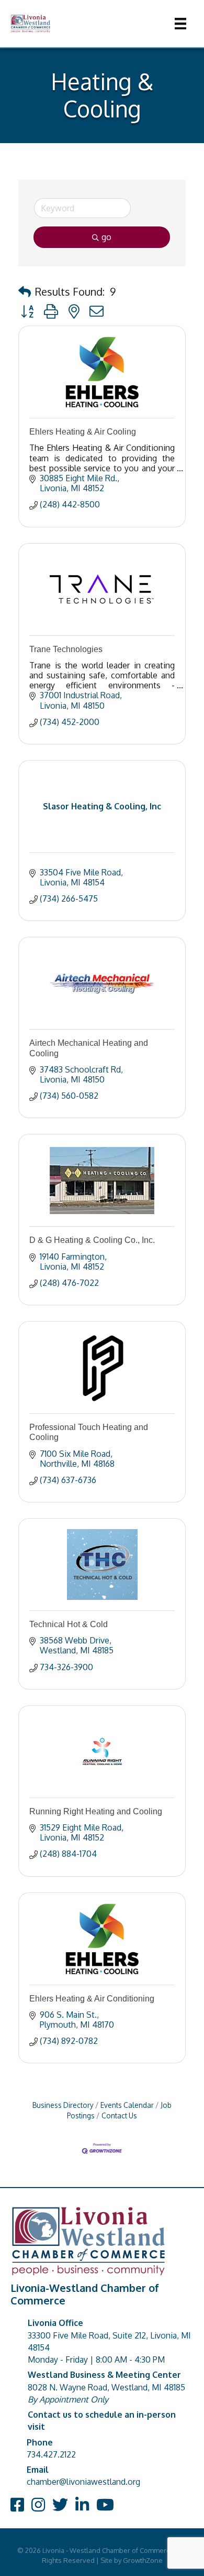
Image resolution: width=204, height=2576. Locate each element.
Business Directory (63, 2105)
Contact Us (119, 2115)
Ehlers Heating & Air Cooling (83, 432)
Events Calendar (127, 2105)
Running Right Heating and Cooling (96, 1811)
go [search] (106, 237)
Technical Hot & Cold (69, 1624)
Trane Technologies (66, 649)
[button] (25, 291)
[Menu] (180, 24)
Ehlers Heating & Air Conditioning (92, 1999)
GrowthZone (143, 2560)
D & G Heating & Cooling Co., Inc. (92, 1240)
